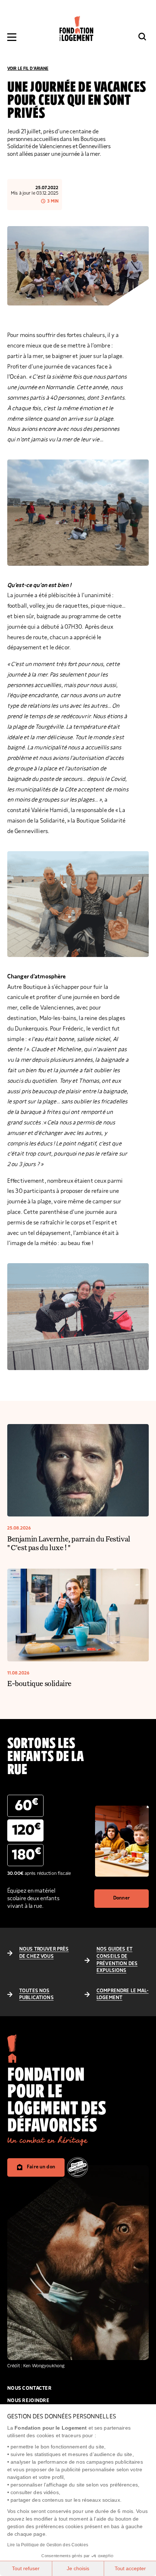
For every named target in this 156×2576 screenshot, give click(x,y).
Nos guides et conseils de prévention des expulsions (117, 1960)
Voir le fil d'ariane (28, 68)
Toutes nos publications (36, 1994)
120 (26, 1830)
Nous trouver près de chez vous (44, 1953)
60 (26, 1805)
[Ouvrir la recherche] (142, 37)
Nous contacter (29, 2388)
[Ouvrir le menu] (12, 37)
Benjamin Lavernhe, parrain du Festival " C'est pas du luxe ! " (69, 1543)
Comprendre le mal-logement (123, 1994)
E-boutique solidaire (39, 1683)
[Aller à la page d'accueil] (76, 28)
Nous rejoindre (28, 2401)
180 (26, 1854)
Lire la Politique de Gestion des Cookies (48, 2545)
